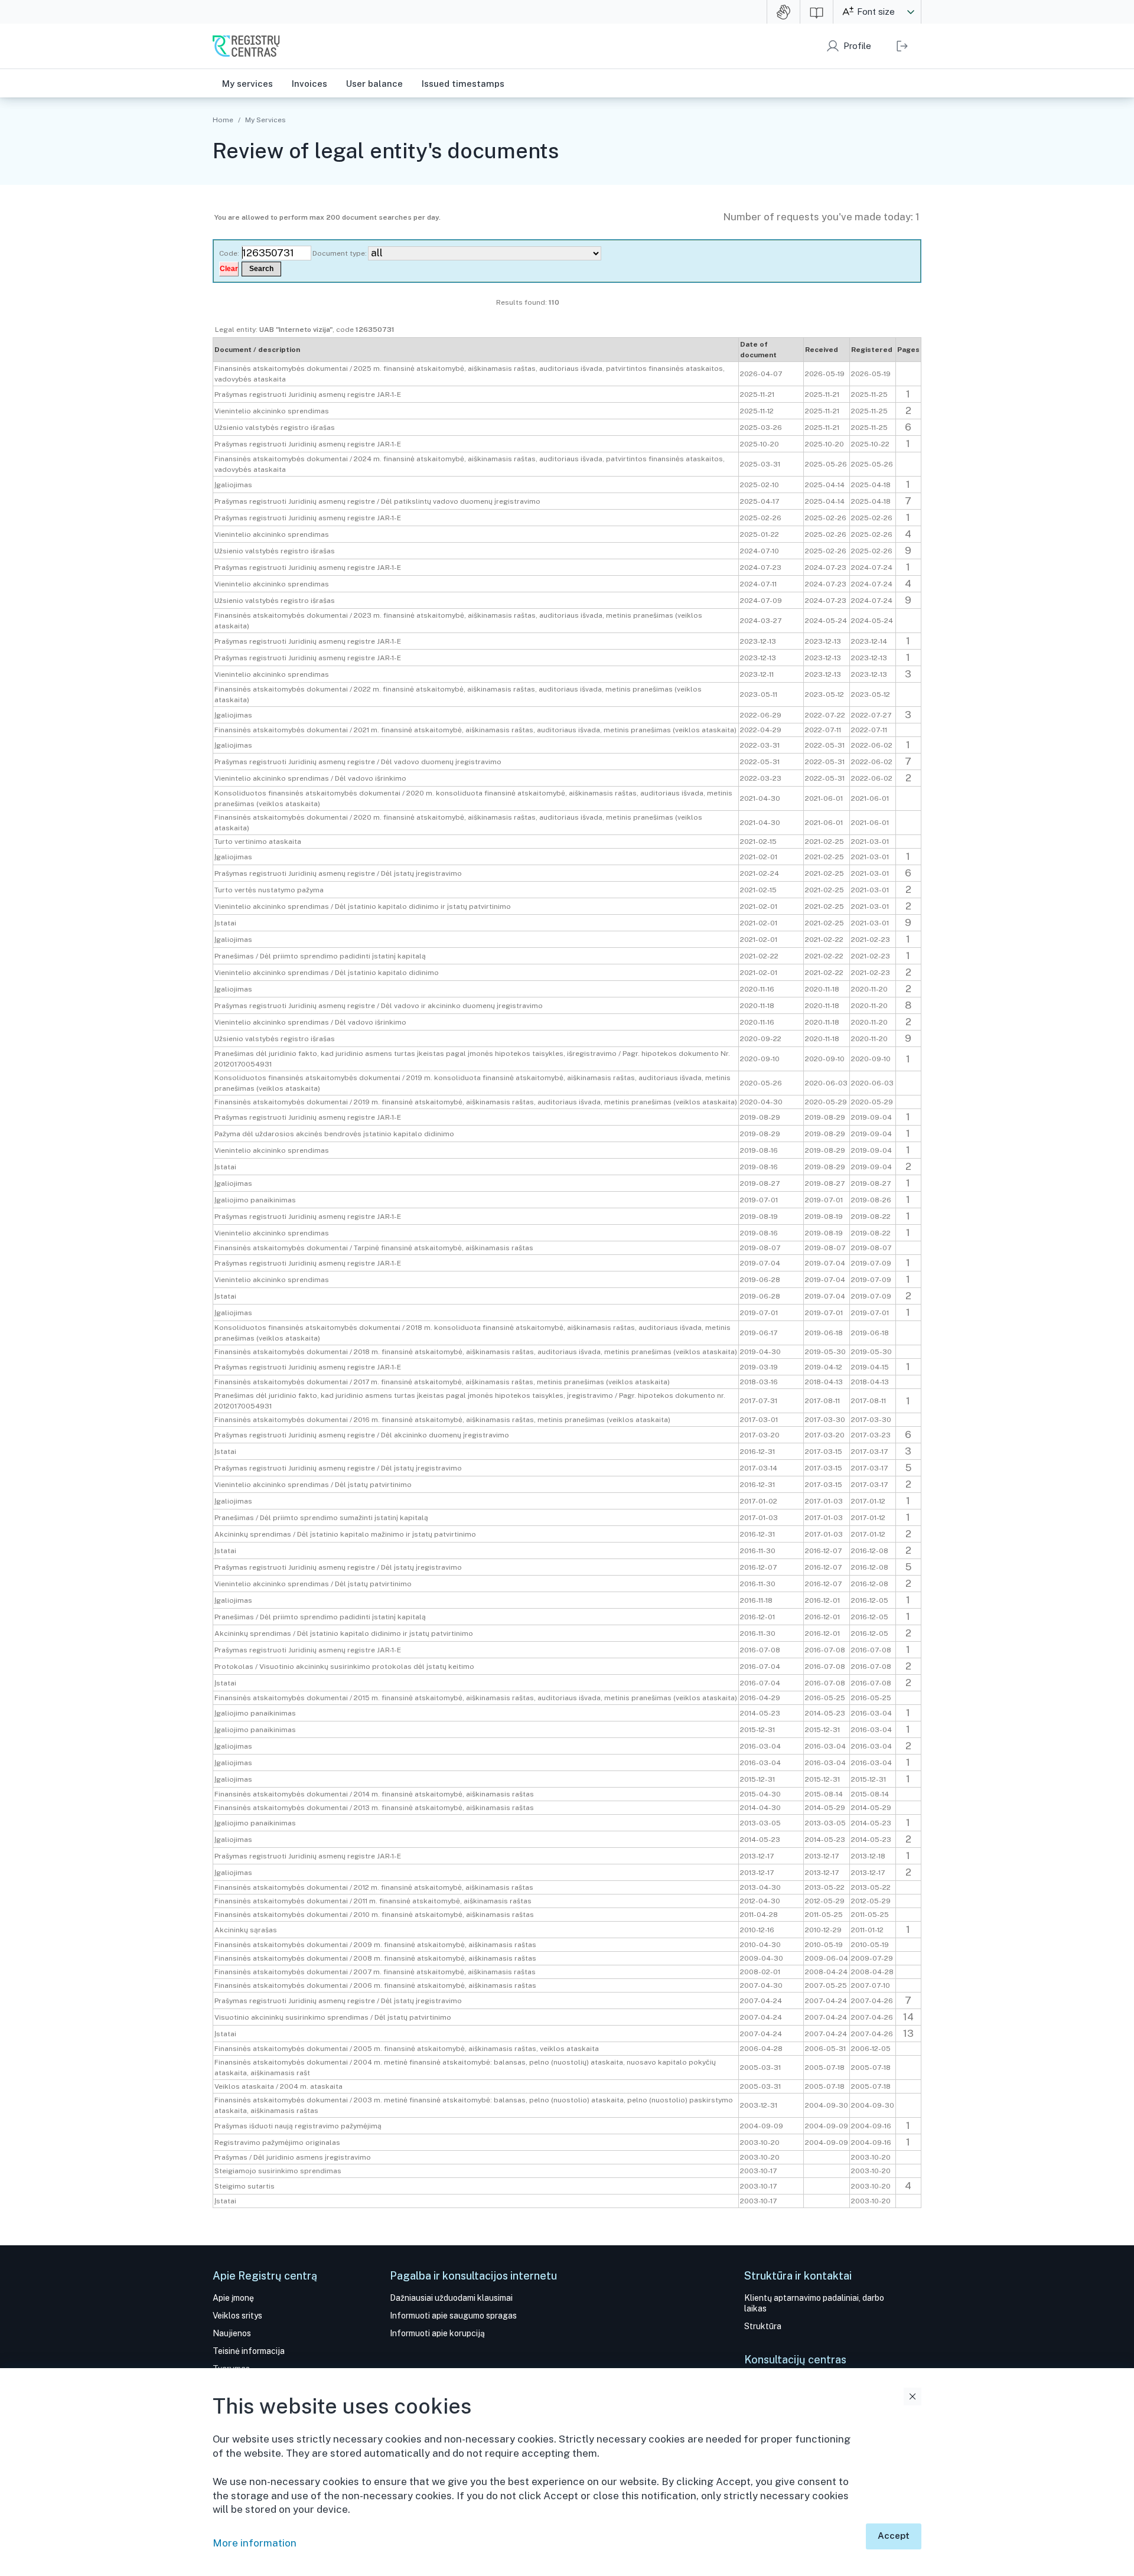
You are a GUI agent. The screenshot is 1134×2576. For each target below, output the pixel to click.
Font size (876, 12)
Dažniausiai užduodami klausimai (451, 2298)
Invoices (309, 84)
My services (247, 84)
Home (223, 120)
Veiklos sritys (237, 2316)
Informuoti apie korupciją (437, 2333)
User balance (374, 84)
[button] (911, 12)
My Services (265, 120)
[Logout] (902, 46)
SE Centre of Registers (246, 46)
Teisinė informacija (249, 2351)
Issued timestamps (463, 84)
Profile (857, 46)
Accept (894, 2536)
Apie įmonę (233, 2298)
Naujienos (232, 2333)
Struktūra (763, 2326)
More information (255, 2543)
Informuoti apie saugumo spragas (453, 2316)
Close (913, 2396)
